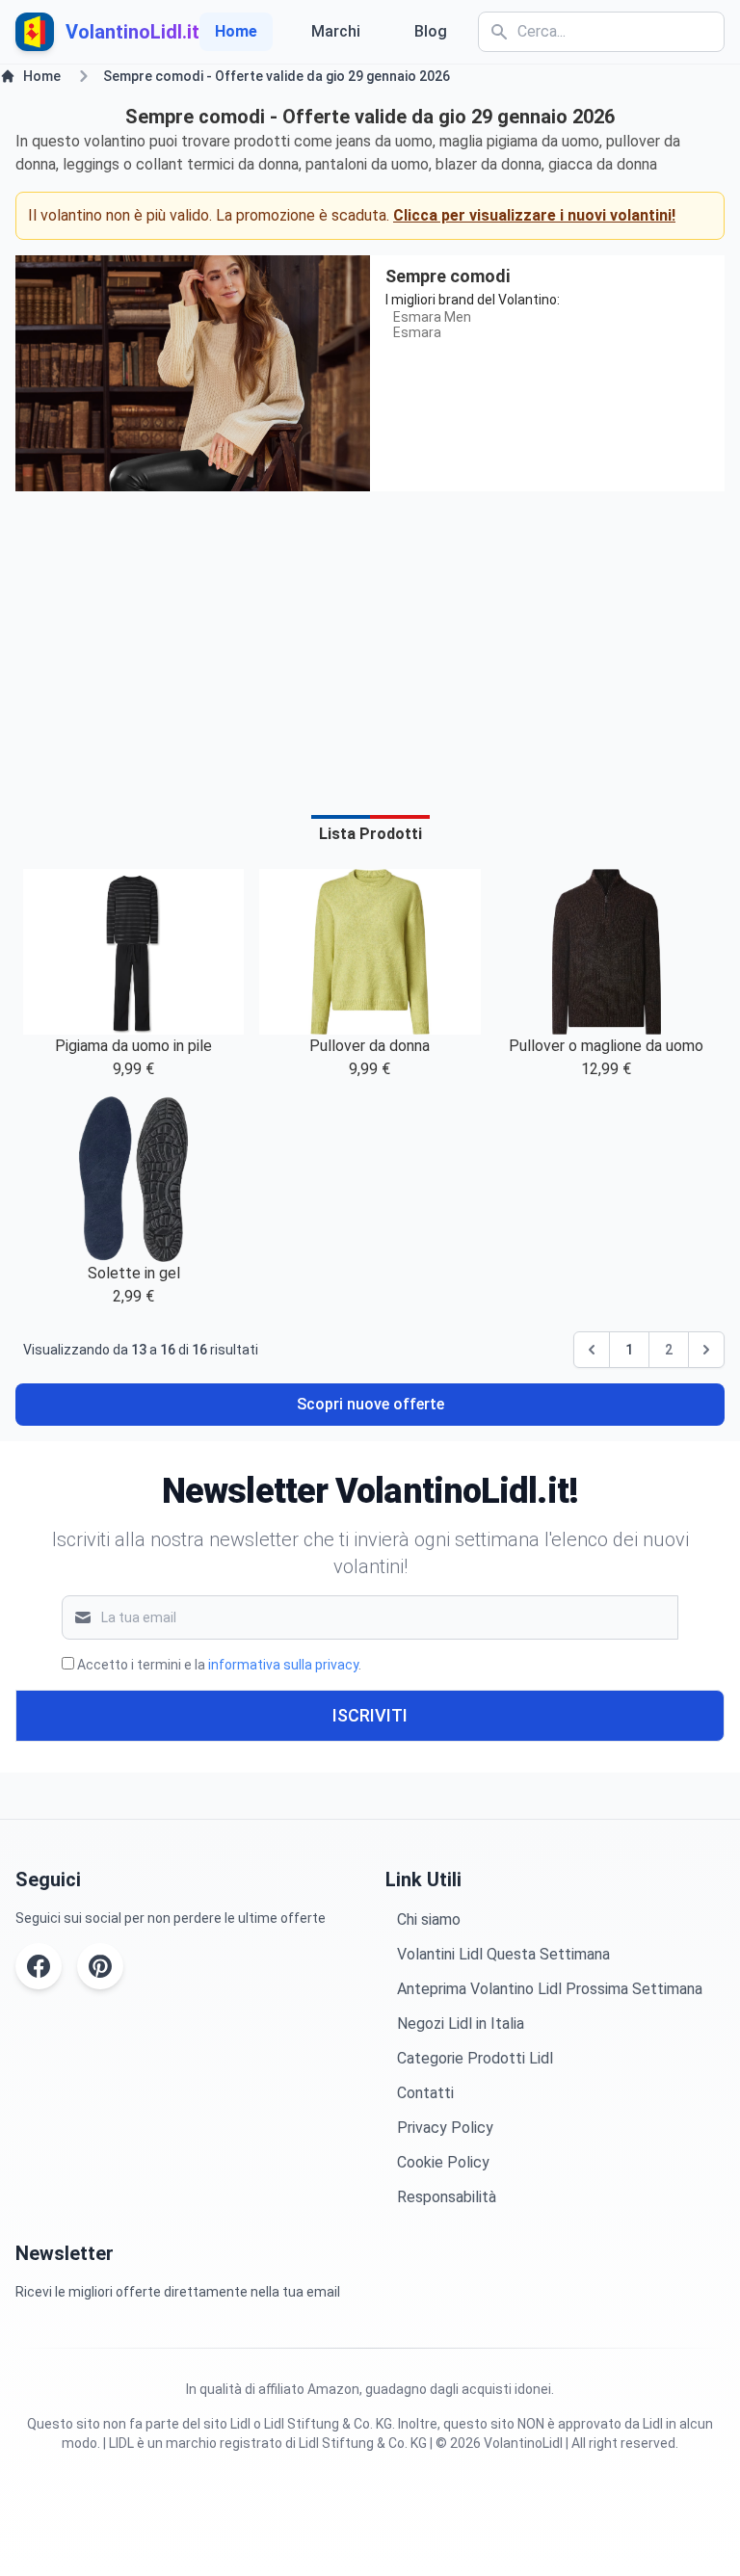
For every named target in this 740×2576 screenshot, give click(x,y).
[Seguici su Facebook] (39, 1966)
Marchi (336, 31)
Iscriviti (370, 1715)
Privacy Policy (445, 2128)
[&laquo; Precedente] (592, 1350)
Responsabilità (447, 2197)
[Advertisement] (370, 642)
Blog (431, 31)
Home (236, 31)
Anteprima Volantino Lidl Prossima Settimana (550, 1989)
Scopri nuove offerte (370, 1404)
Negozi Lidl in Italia (461, 2024)
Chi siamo (429, 1919)
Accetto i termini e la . (219, 1665)
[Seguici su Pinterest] (100, 1966)
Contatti (425, 2093)
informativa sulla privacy (283, 1665)
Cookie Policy (443, 2162)
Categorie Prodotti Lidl (475, 2058)
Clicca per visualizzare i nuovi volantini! (534, 215)
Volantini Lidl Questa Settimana (503, 1954)
